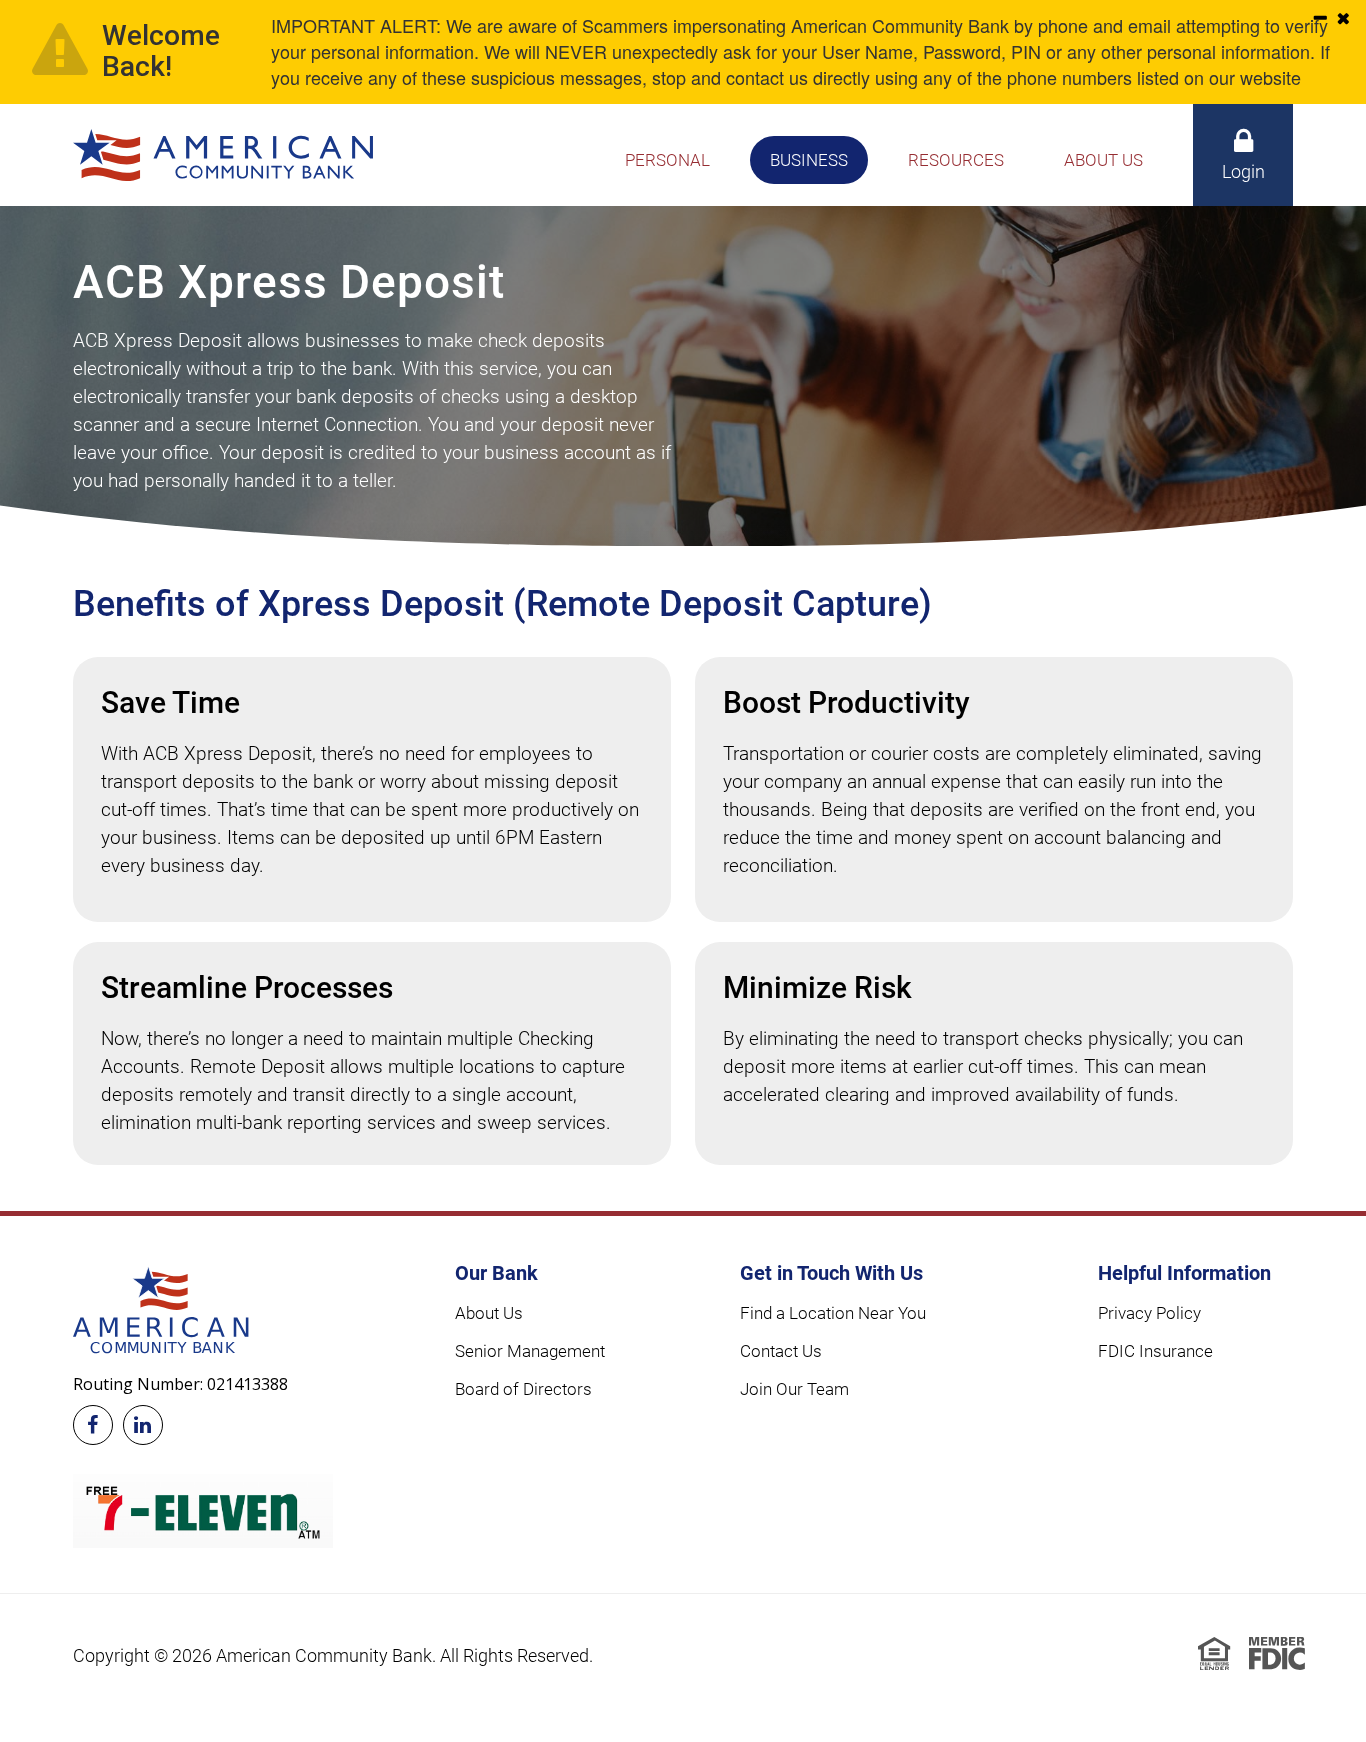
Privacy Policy (1149, 1313)
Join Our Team (794, 1389)
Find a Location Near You (833, 1313)
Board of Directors (523, 1389)
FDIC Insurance (1155, 1351)
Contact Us (781, 1351)
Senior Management (530, 1351)
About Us (489, 1313)
